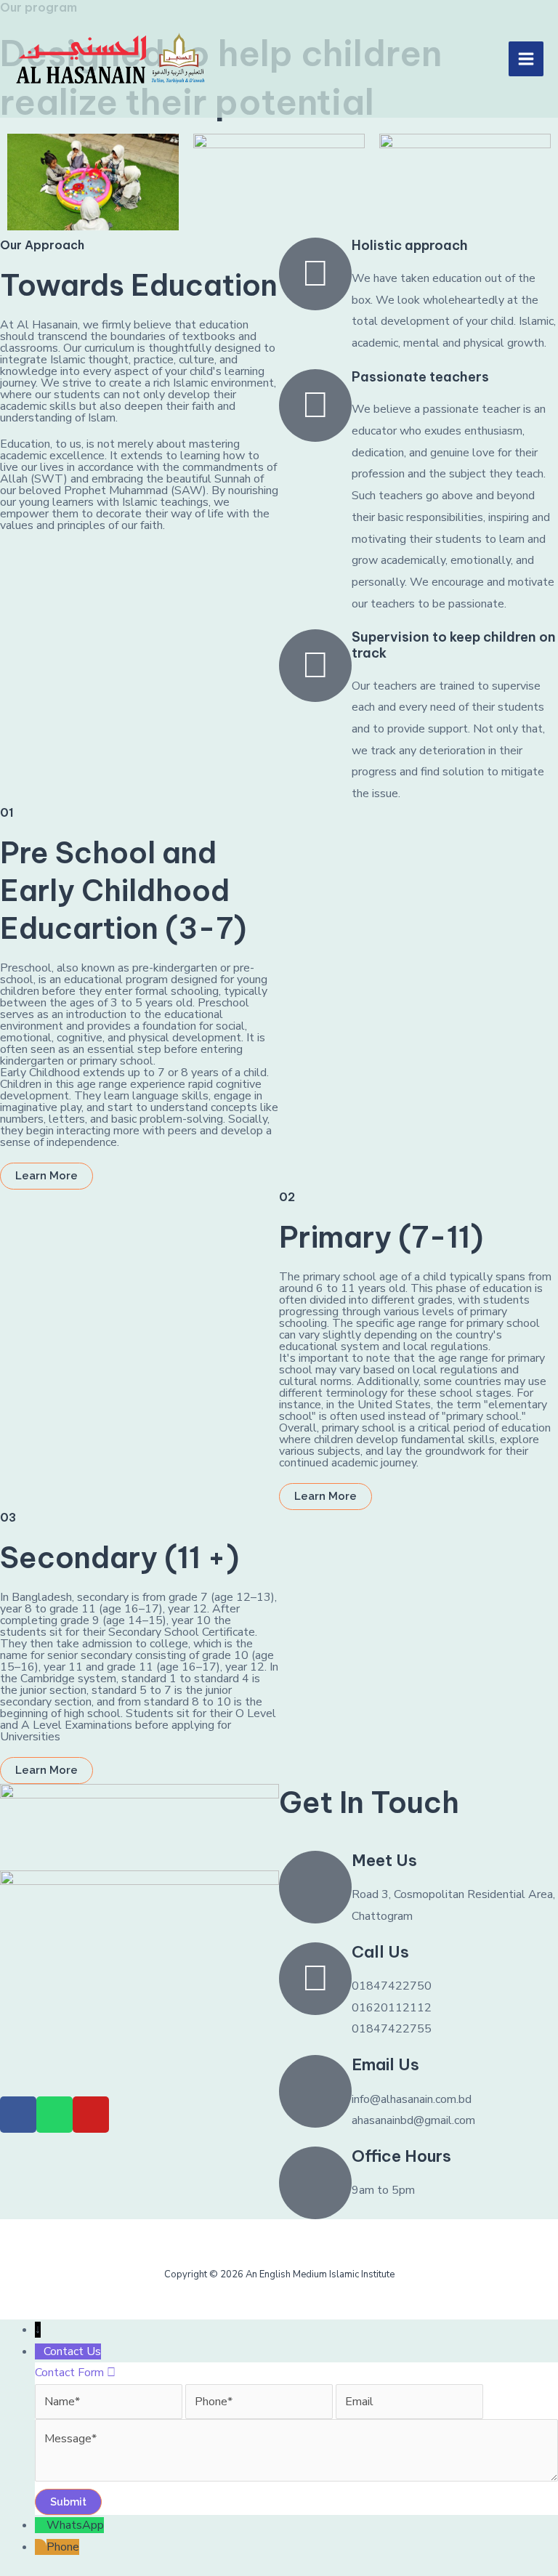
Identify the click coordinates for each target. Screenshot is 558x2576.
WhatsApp (75, 2525)
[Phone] (41, 2547)
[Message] (296, 2478)
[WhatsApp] (41, 2525)
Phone (63, 2547)
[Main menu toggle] (526, 59)
